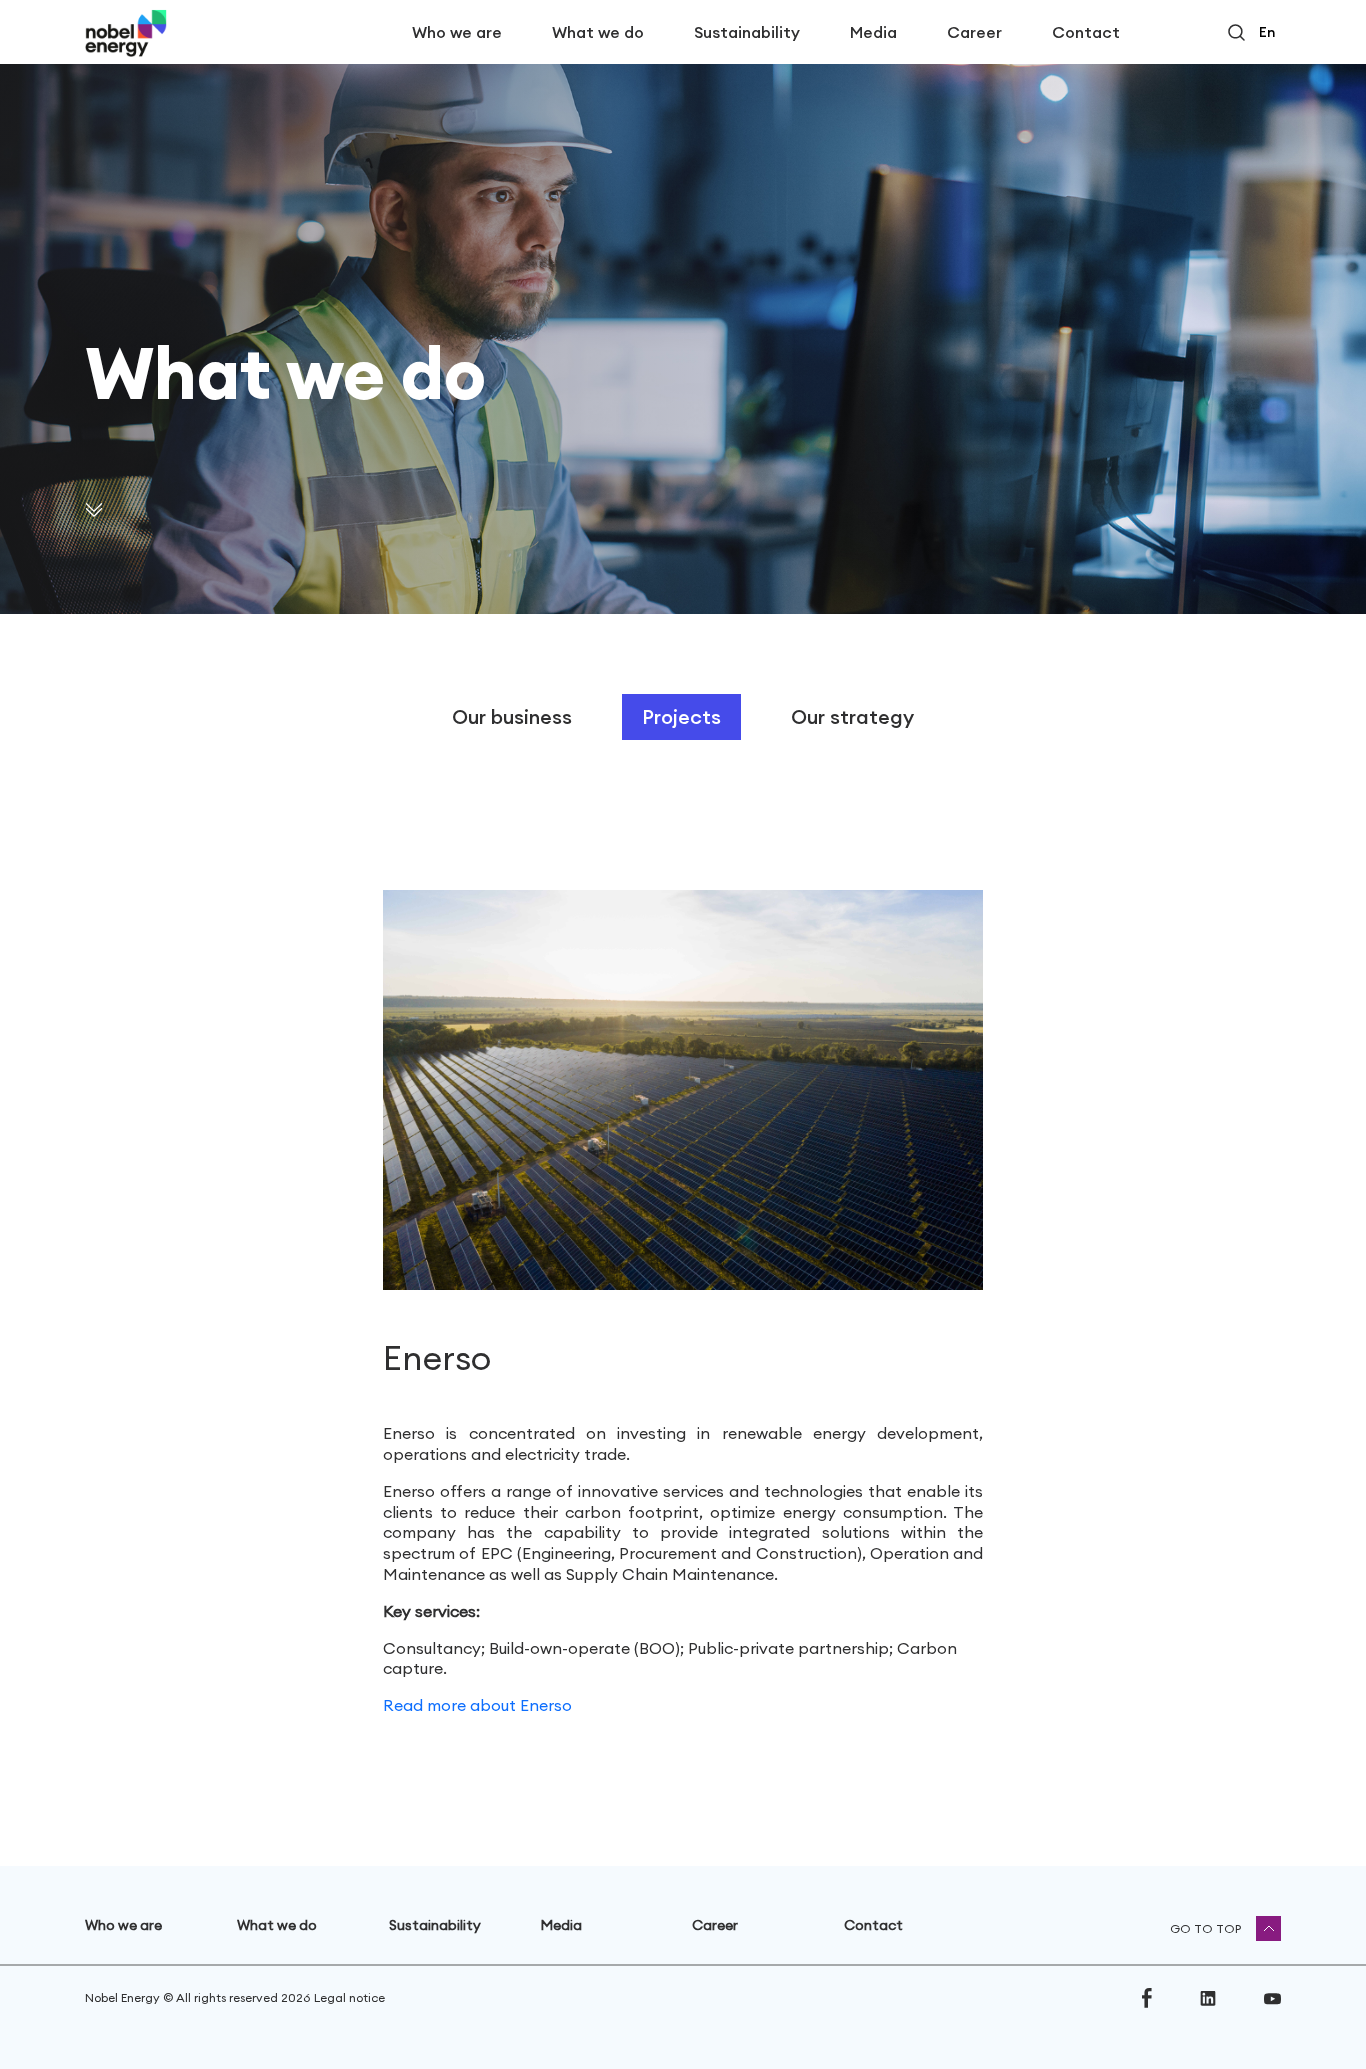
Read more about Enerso (477, 1705)
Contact (1086, 32)
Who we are (457, 32)
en (1267, 32)
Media (873, 32)
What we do (598, 32)
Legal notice (349, 1997)
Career (974, 32)
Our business (512, 716)
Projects (681, 716)
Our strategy (852, 716)
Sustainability (747, 32)
